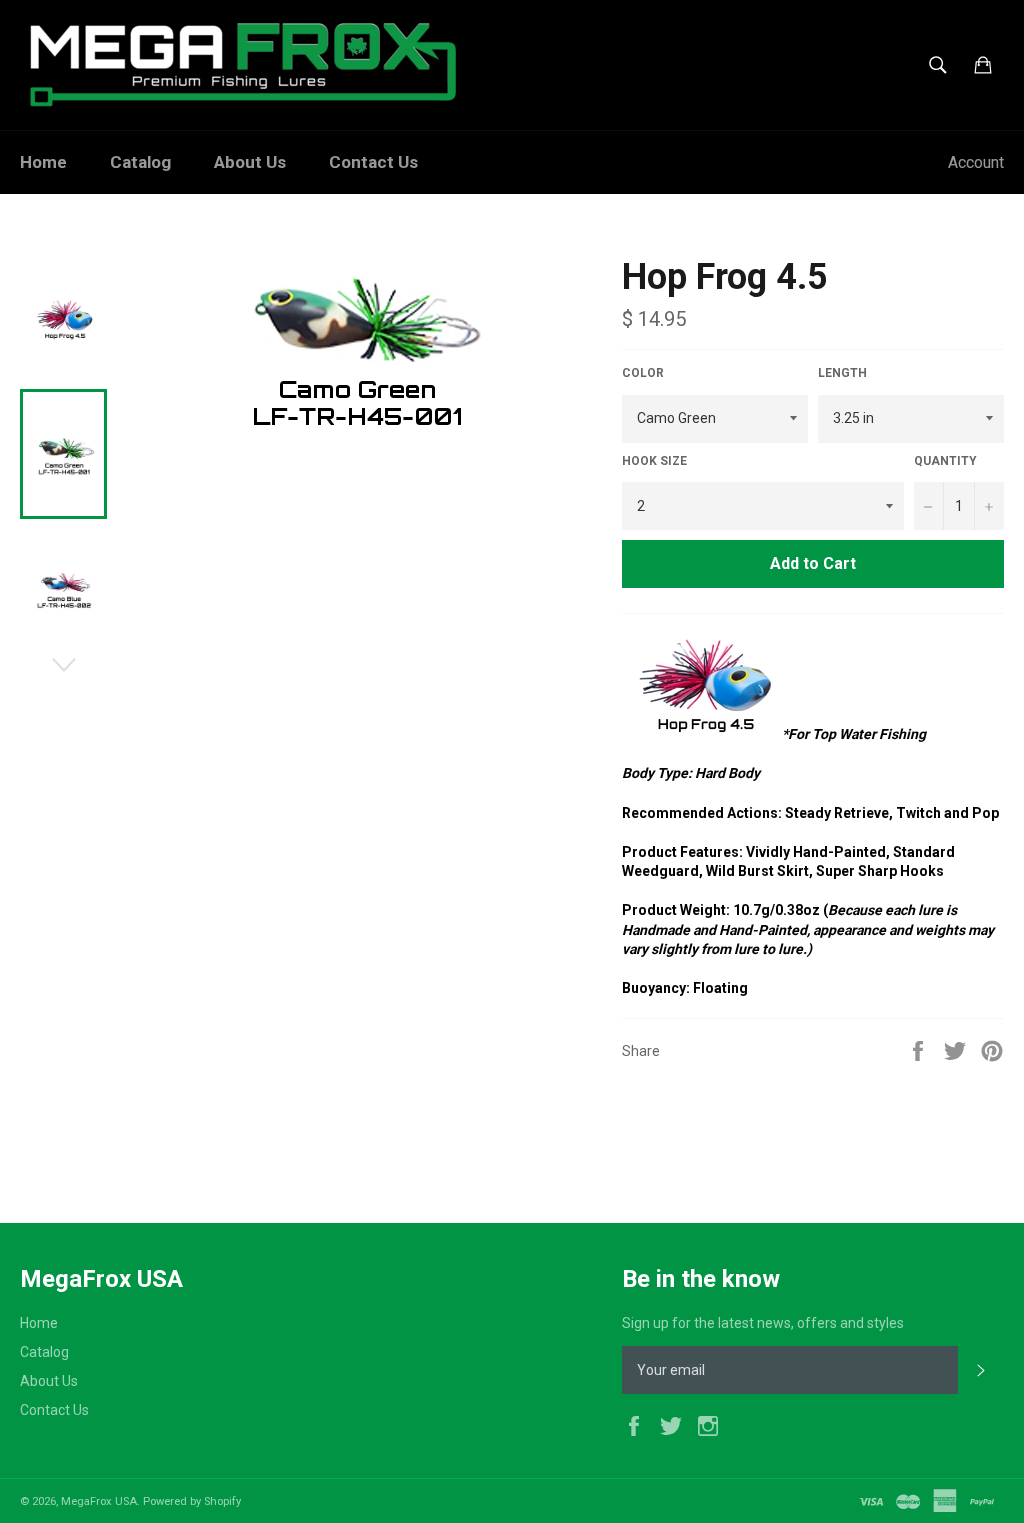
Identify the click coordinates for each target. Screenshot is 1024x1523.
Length (842, 373)
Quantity (945, 461)
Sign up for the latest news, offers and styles (763, 1323)
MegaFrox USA (99, 1501)
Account (976, 162)
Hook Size (654, 461)
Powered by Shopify (192, 1501)
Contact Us (373, 162)
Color (643, 373)
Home (43, 162)
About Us (250, 162)
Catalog (140, 162)
